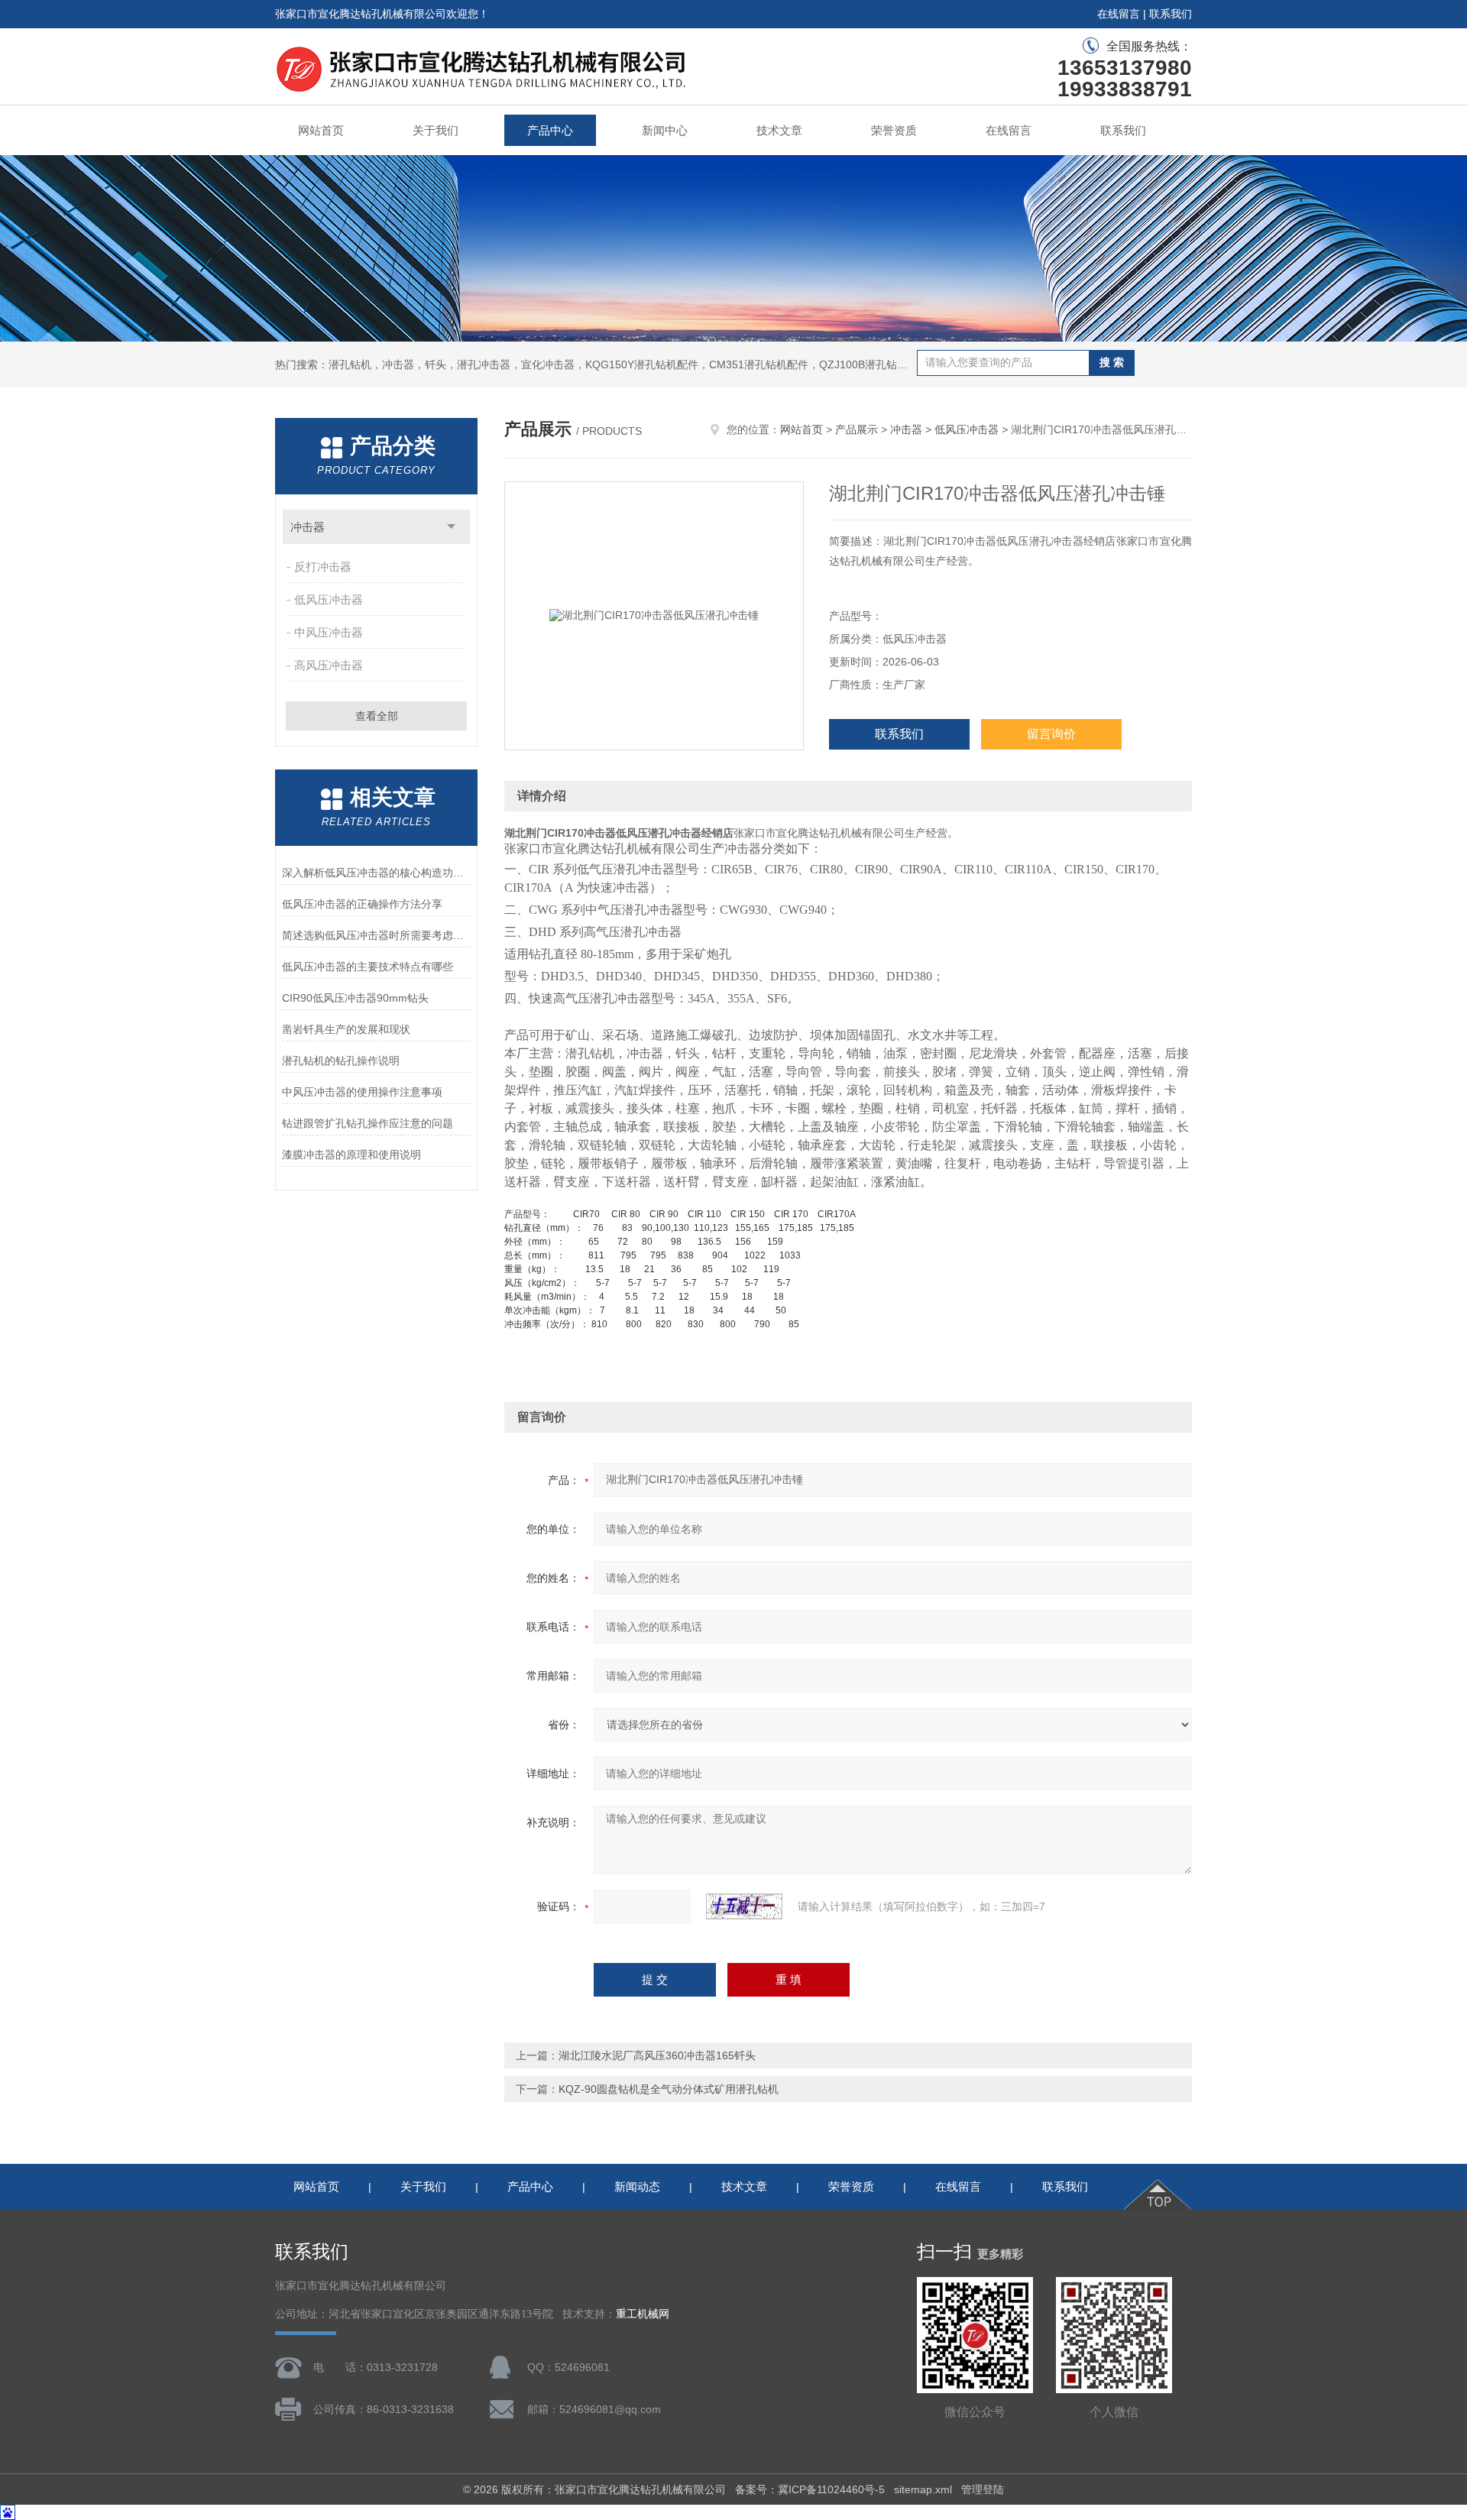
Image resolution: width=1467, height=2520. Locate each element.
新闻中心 (665, 130)
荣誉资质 (894, 130)
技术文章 (779, 130)
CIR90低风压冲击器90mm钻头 (355, 998)
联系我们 (1171, 14)
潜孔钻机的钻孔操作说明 (341, 1061)
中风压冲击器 (329, 632)
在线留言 (1119, 14)
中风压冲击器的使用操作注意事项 (362, 1092)
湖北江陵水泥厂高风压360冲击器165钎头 (657, 2055)
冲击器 (308, 527)
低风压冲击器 (329, 599)
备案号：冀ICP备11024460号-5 (810, 2489)
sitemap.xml (923, 2489)
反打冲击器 (323, 567)
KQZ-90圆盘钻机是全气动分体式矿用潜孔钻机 (669, 2089)
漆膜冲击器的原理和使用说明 (351, 1155)
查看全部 (377, 716)
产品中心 (550, 130)
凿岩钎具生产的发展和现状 (346, 1029)
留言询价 (1051, 734)
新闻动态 (637, 2186)
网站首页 (321, 130)
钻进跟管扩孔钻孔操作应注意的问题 (368, 1123)
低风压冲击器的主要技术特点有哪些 (368, 967)
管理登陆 (983, 2489)
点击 (451, 527)
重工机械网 (643, 2314)
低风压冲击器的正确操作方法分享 (362, 904)
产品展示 (857, 429)
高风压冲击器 (329, 665)
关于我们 (436, 130)
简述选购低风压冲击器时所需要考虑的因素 (376, 935)
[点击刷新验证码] (744, 1906)
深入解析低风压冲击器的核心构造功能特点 (376, 873)
